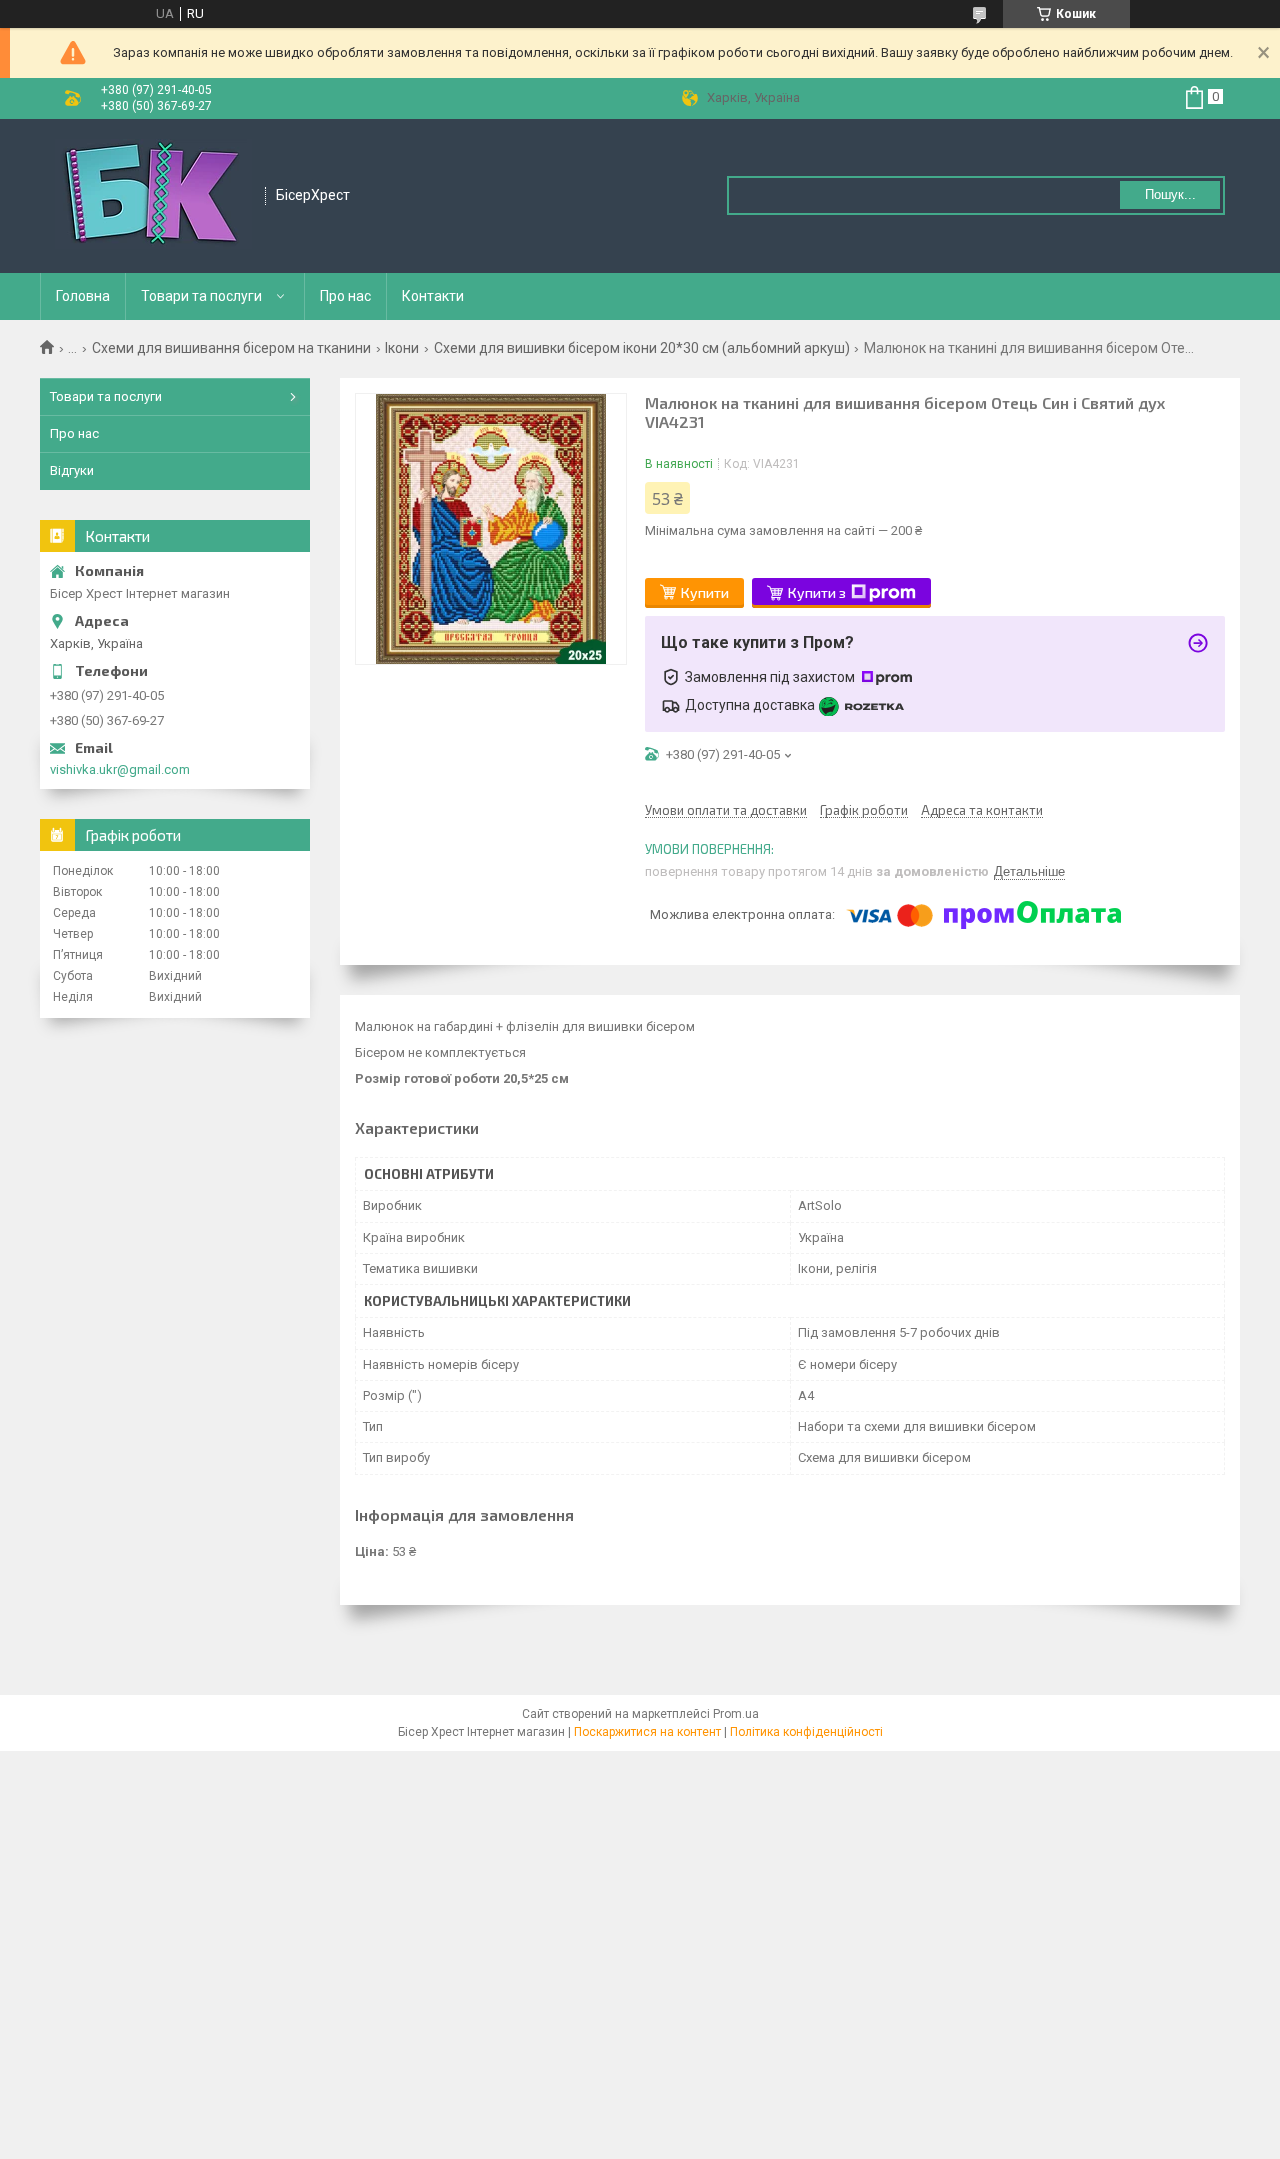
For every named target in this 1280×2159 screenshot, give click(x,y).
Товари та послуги (201, 296)
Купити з (817, 592)
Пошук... (1170, 194)
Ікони (402, 348)
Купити (705, 592)
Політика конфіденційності (806, 1732)
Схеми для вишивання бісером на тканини (231, 348)
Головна (83, 296)
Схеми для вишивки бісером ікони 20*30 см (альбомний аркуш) (642, 348)
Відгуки (72, 470)
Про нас (345, 296)
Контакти (433, 296)
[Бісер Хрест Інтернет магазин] (153, 196)
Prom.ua (736, 1714)
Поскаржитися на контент (647, 1732)
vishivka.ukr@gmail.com (120, 769)
